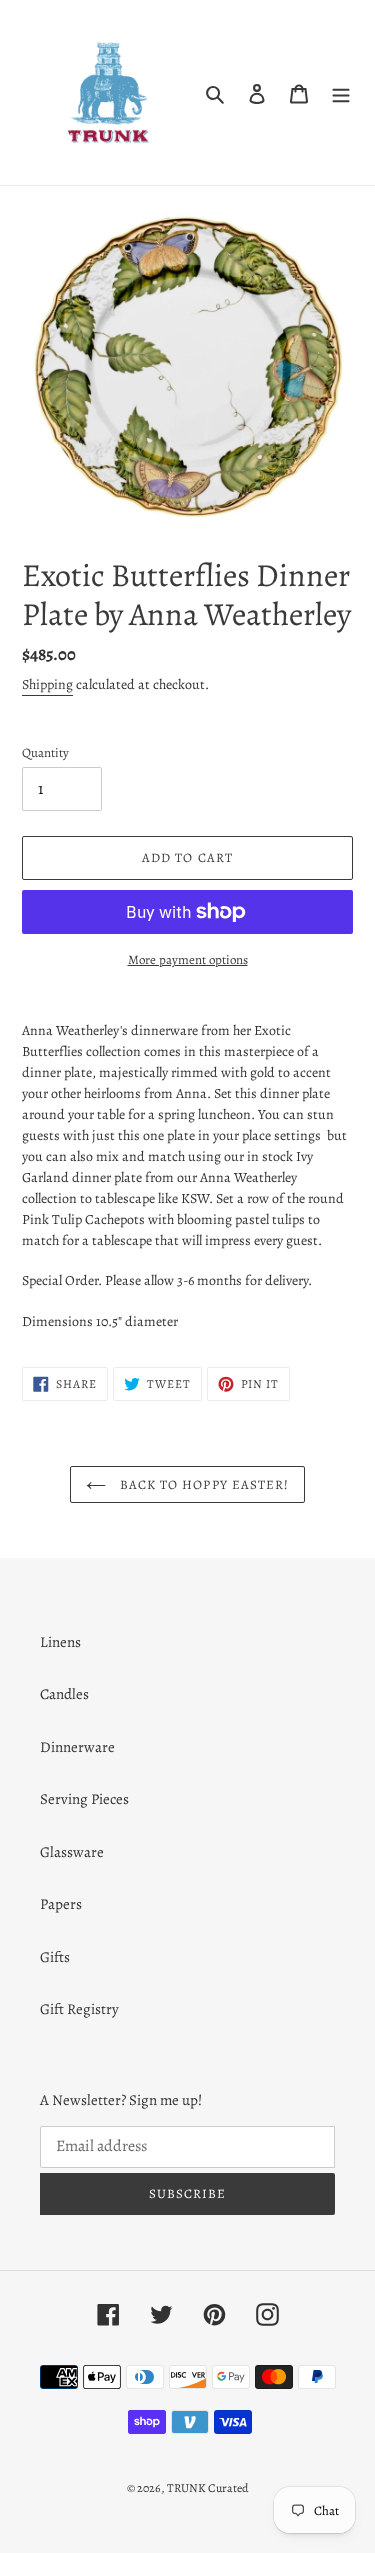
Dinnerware (77, 1747)
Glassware (72, 1852)
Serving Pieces (84, 1799)
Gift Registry (79, 2009)
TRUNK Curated (207, 2488)
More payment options (188, 959)
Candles (64, 1694)
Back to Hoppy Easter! (202, 1484)
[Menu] (341, 92)
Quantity (45, 752)
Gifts (55, 1957)
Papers (61, 1904)
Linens (60, 1642)
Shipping (47, 684)
